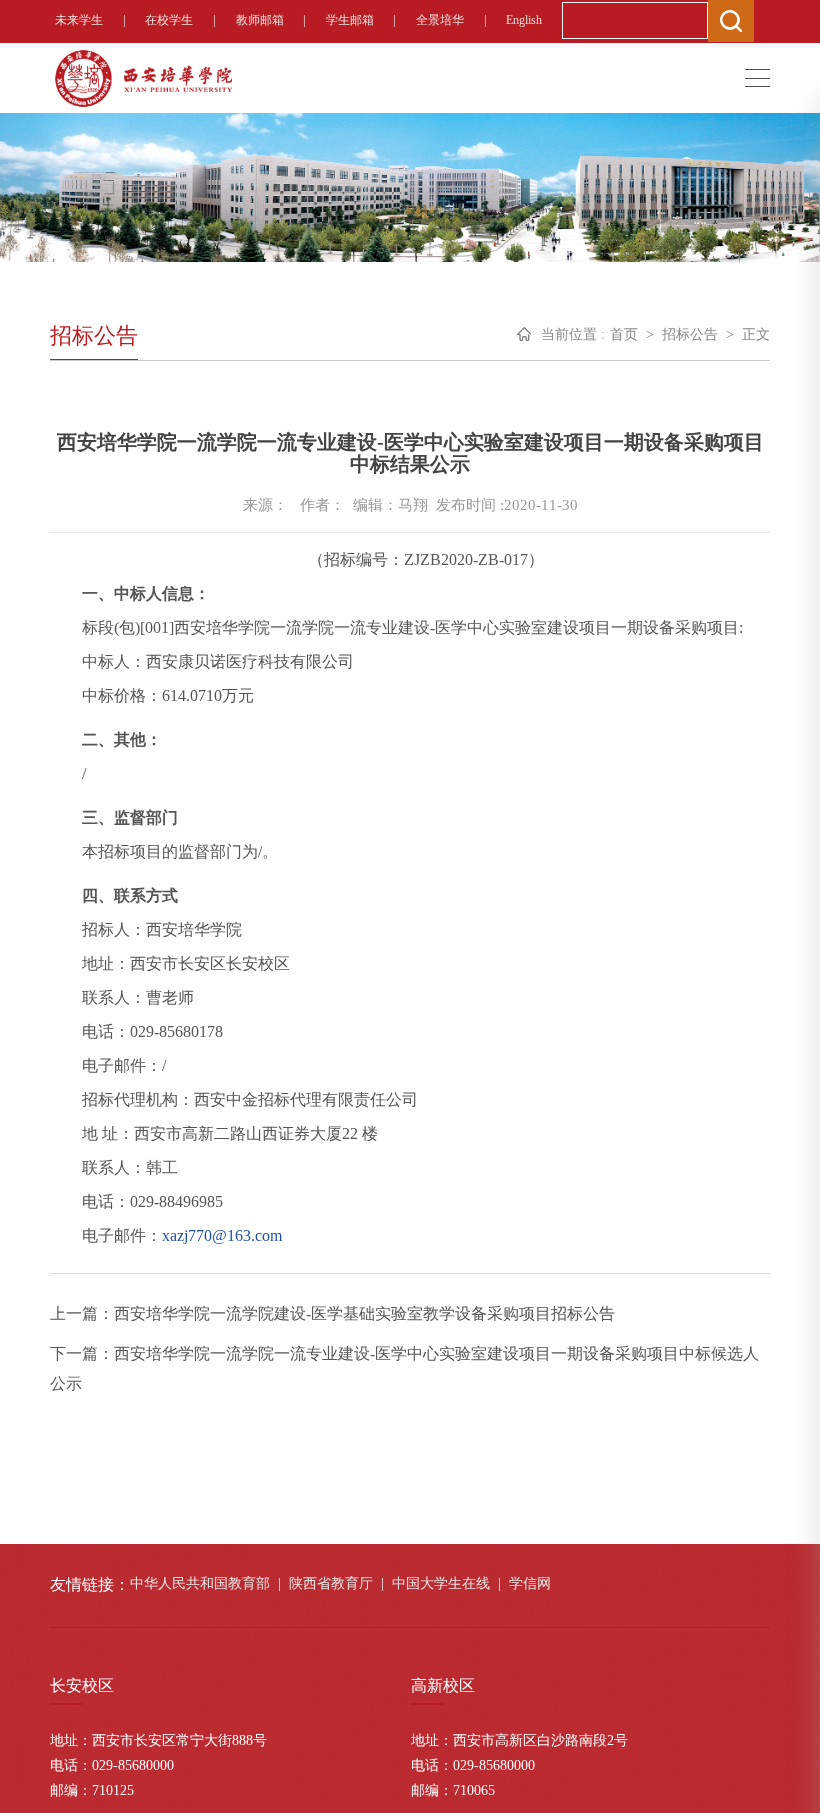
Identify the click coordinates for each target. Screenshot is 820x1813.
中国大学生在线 (441, 1583)
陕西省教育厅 (331, 1583)
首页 (624, 334)
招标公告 (690, 334)
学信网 (530, 1583)
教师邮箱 (260, 20)
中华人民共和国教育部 (200, 1583)
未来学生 (79, 20)
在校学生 (169, 20)
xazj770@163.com (222, 1235)
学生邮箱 (350, 20)
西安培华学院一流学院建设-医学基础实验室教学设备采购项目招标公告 (364, 1313)
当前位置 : (573, 334)
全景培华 (440, 20)
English (524, 20)
